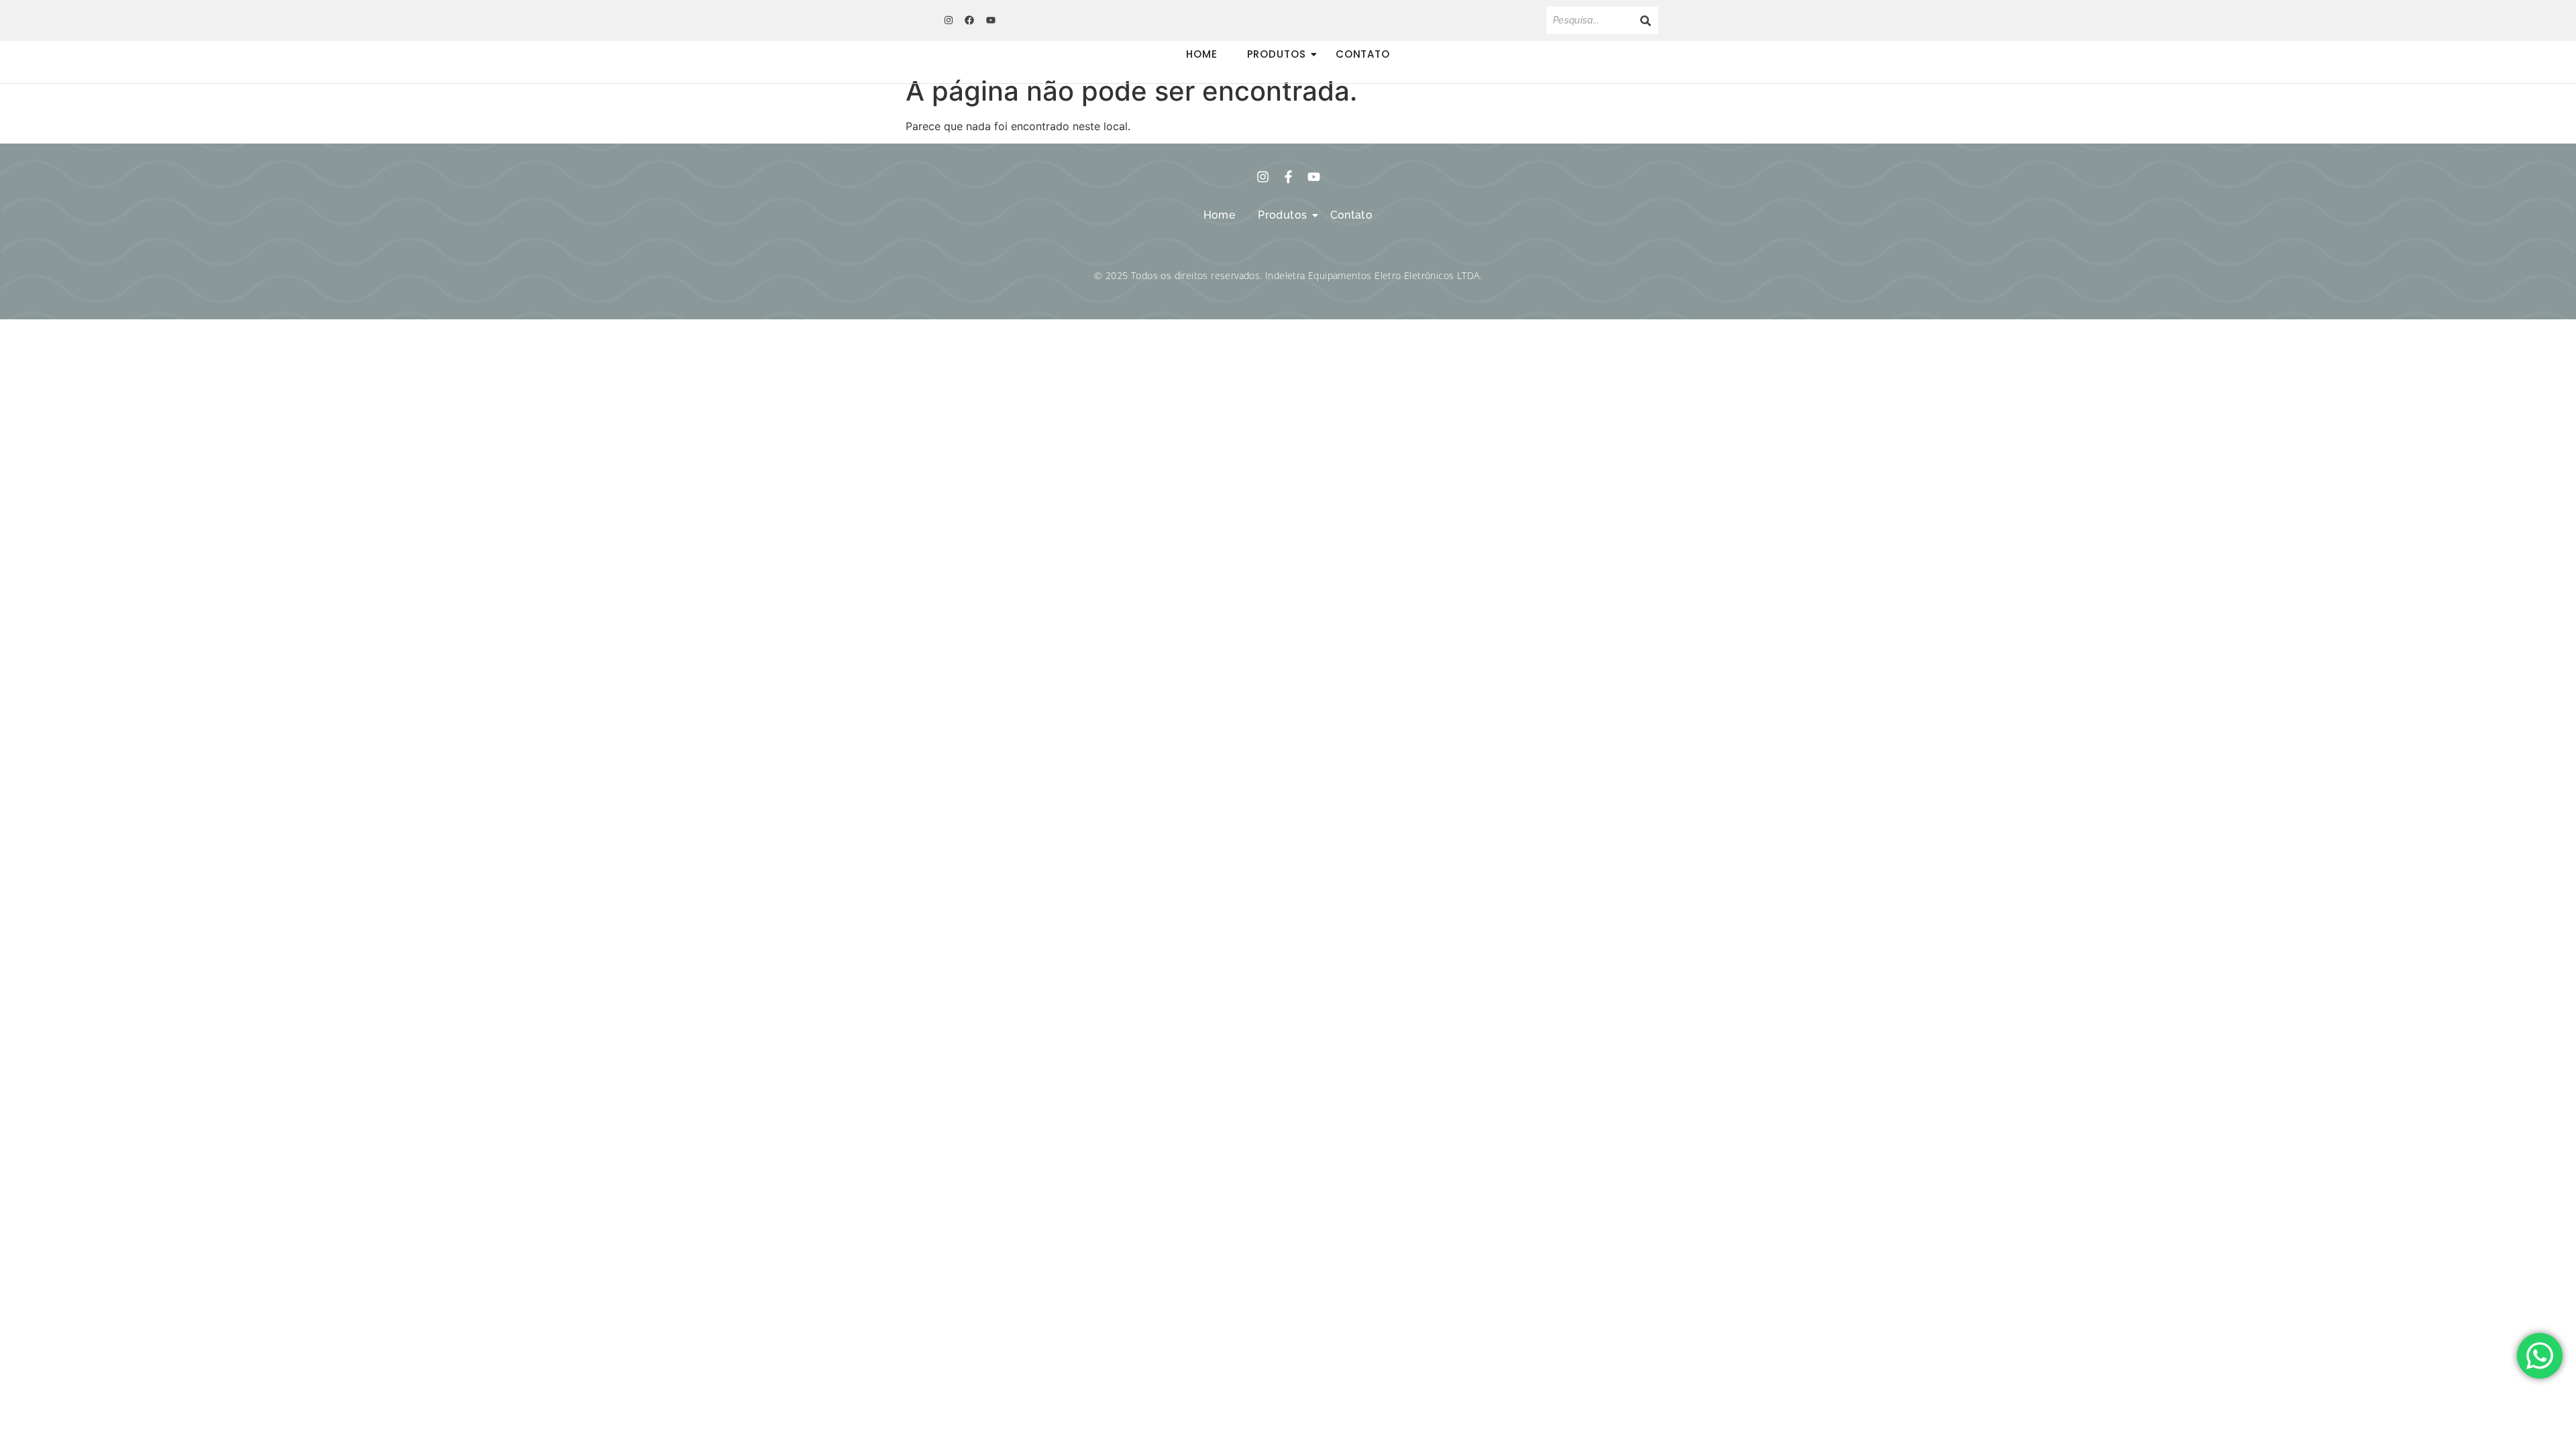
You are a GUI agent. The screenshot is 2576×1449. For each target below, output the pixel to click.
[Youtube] (991, 20)
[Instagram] (949, 20)
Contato (1363, 54)
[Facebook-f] (1288, 177)
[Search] (1646, 20)
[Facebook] (969, 20)
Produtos (1277, 54)
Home (1202, 54)
